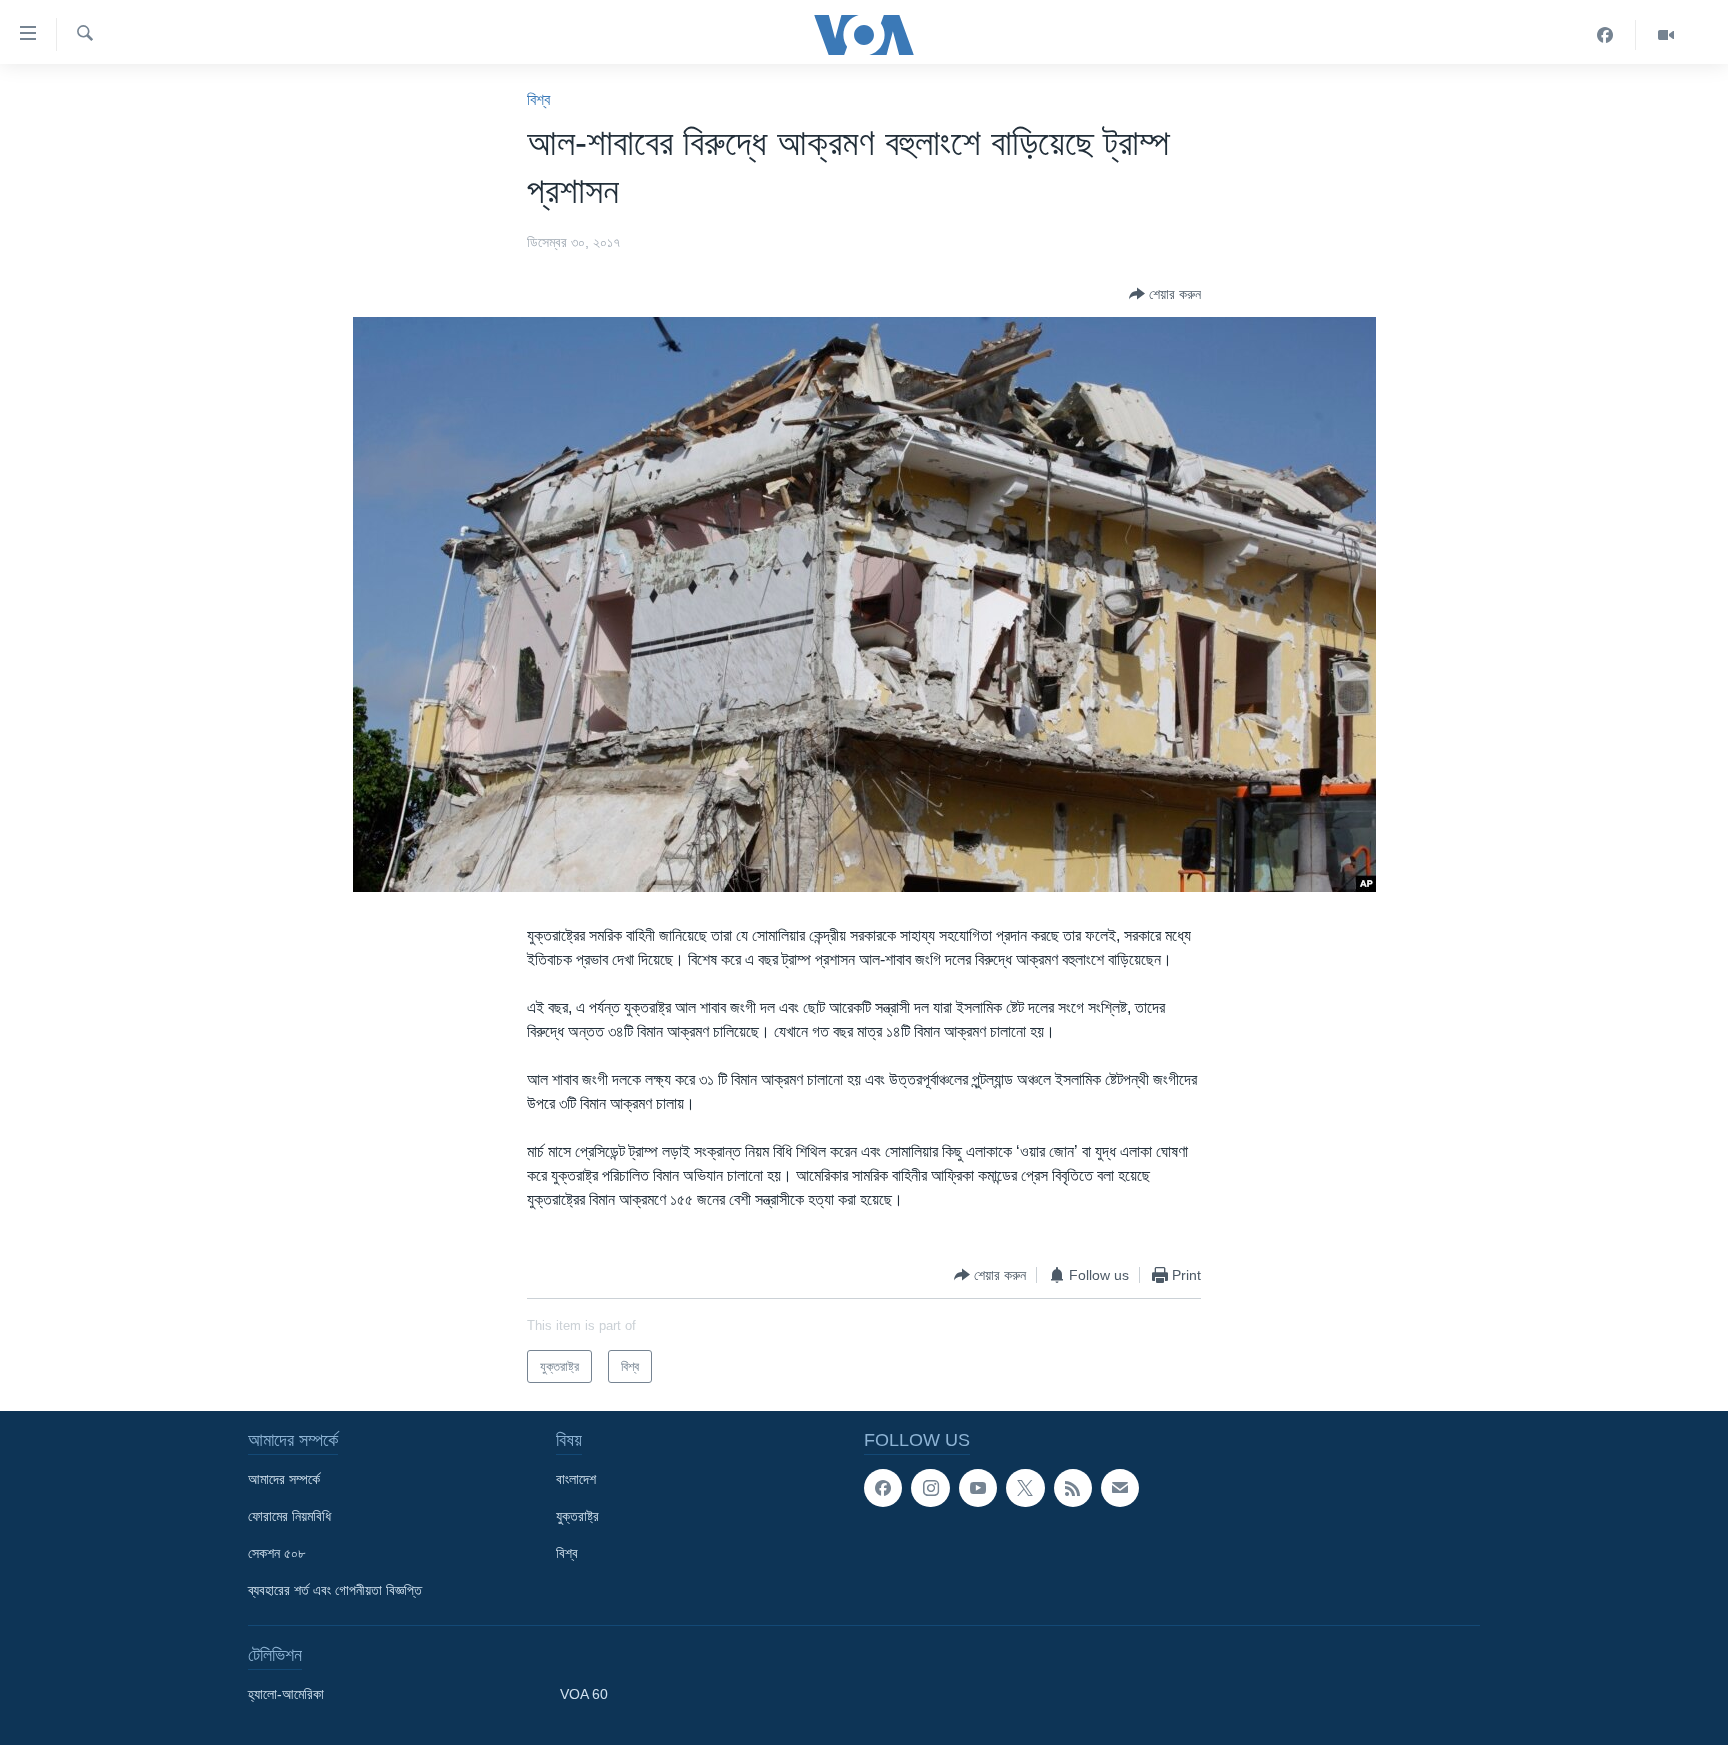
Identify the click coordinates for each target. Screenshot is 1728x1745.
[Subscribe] (1120, 1488)
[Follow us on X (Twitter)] (1025, 1488)
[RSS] (1073, 1488)
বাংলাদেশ (576, 1479)
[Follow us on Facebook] (883, 1488)
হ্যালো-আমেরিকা (286, 1694)
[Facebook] (1605, 35)
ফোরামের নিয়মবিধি (289, 1516)
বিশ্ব (538, 99)
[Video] (1666, 35)
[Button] (1165, 294)
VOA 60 (584, 1694)
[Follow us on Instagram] (930, 1488)
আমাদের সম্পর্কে (284, 1479)
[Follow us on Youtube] (978, 1488)
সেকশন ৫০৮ (276, 1553)
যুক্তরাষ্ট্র (577, 1516)
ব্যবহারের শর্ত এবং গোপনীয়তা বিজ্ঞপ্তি (335, 1590)
